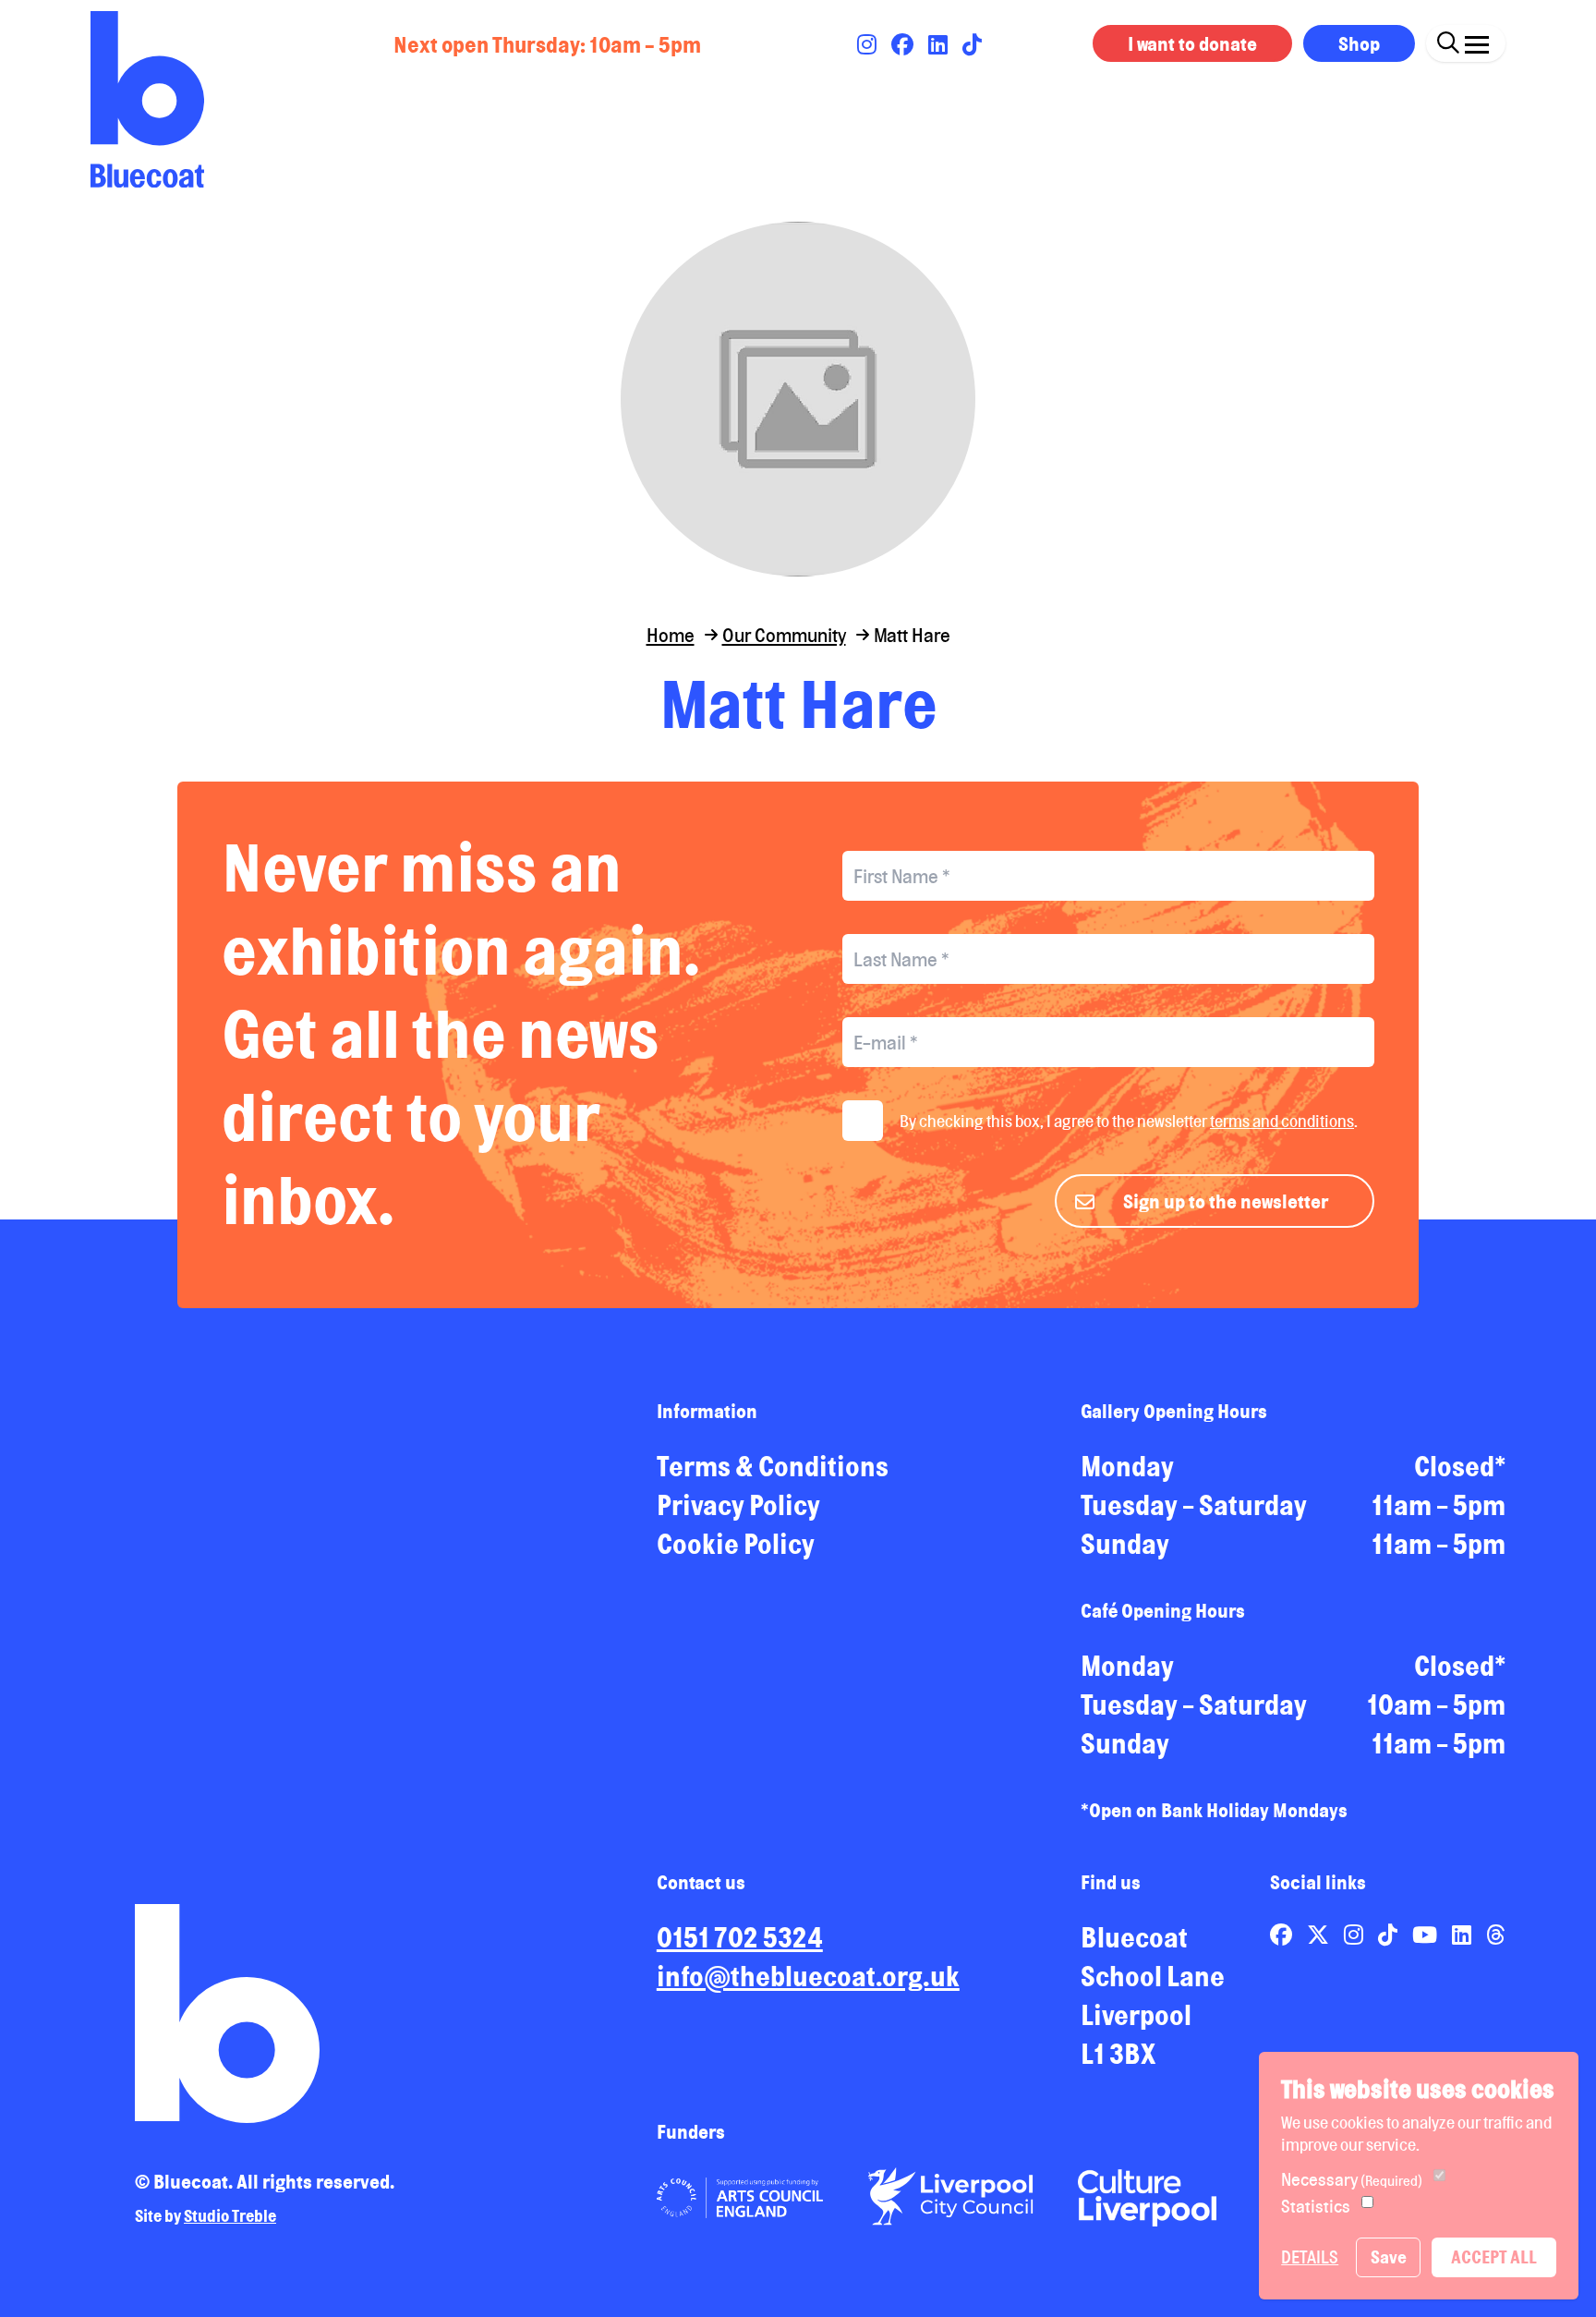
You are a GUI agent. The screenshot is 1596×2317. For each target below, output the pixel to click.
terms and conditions (1282, 1121)
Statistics (1316, 2206)
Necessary (1352, 2179)
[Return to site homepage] (147, 99)
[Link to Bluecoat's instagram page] (869, 44)
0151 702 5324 (740, 1937)
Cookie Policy (736, 1544)
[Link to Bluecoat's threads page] (1496, 1935)
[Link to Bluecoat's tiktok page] (972, 44)
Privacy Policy (738, 1505)
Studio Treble (230, 2215)
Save (1389, 2257)
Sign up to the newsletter (1226, 1201)
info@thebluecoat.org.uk (808, 1976)
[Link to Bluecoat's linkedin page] (940, 44)
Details (1310, 2257)
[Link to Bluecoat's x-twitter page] (1320, 1935)
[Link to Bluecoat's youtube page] (1427, 1935)
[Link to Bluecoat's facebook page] (904, 44)
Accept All (1494, 2257)
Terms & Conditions (773, 1466)
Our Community (784, 635)
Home (671, 635)
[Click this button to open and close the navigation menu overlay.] (1477, 41)
